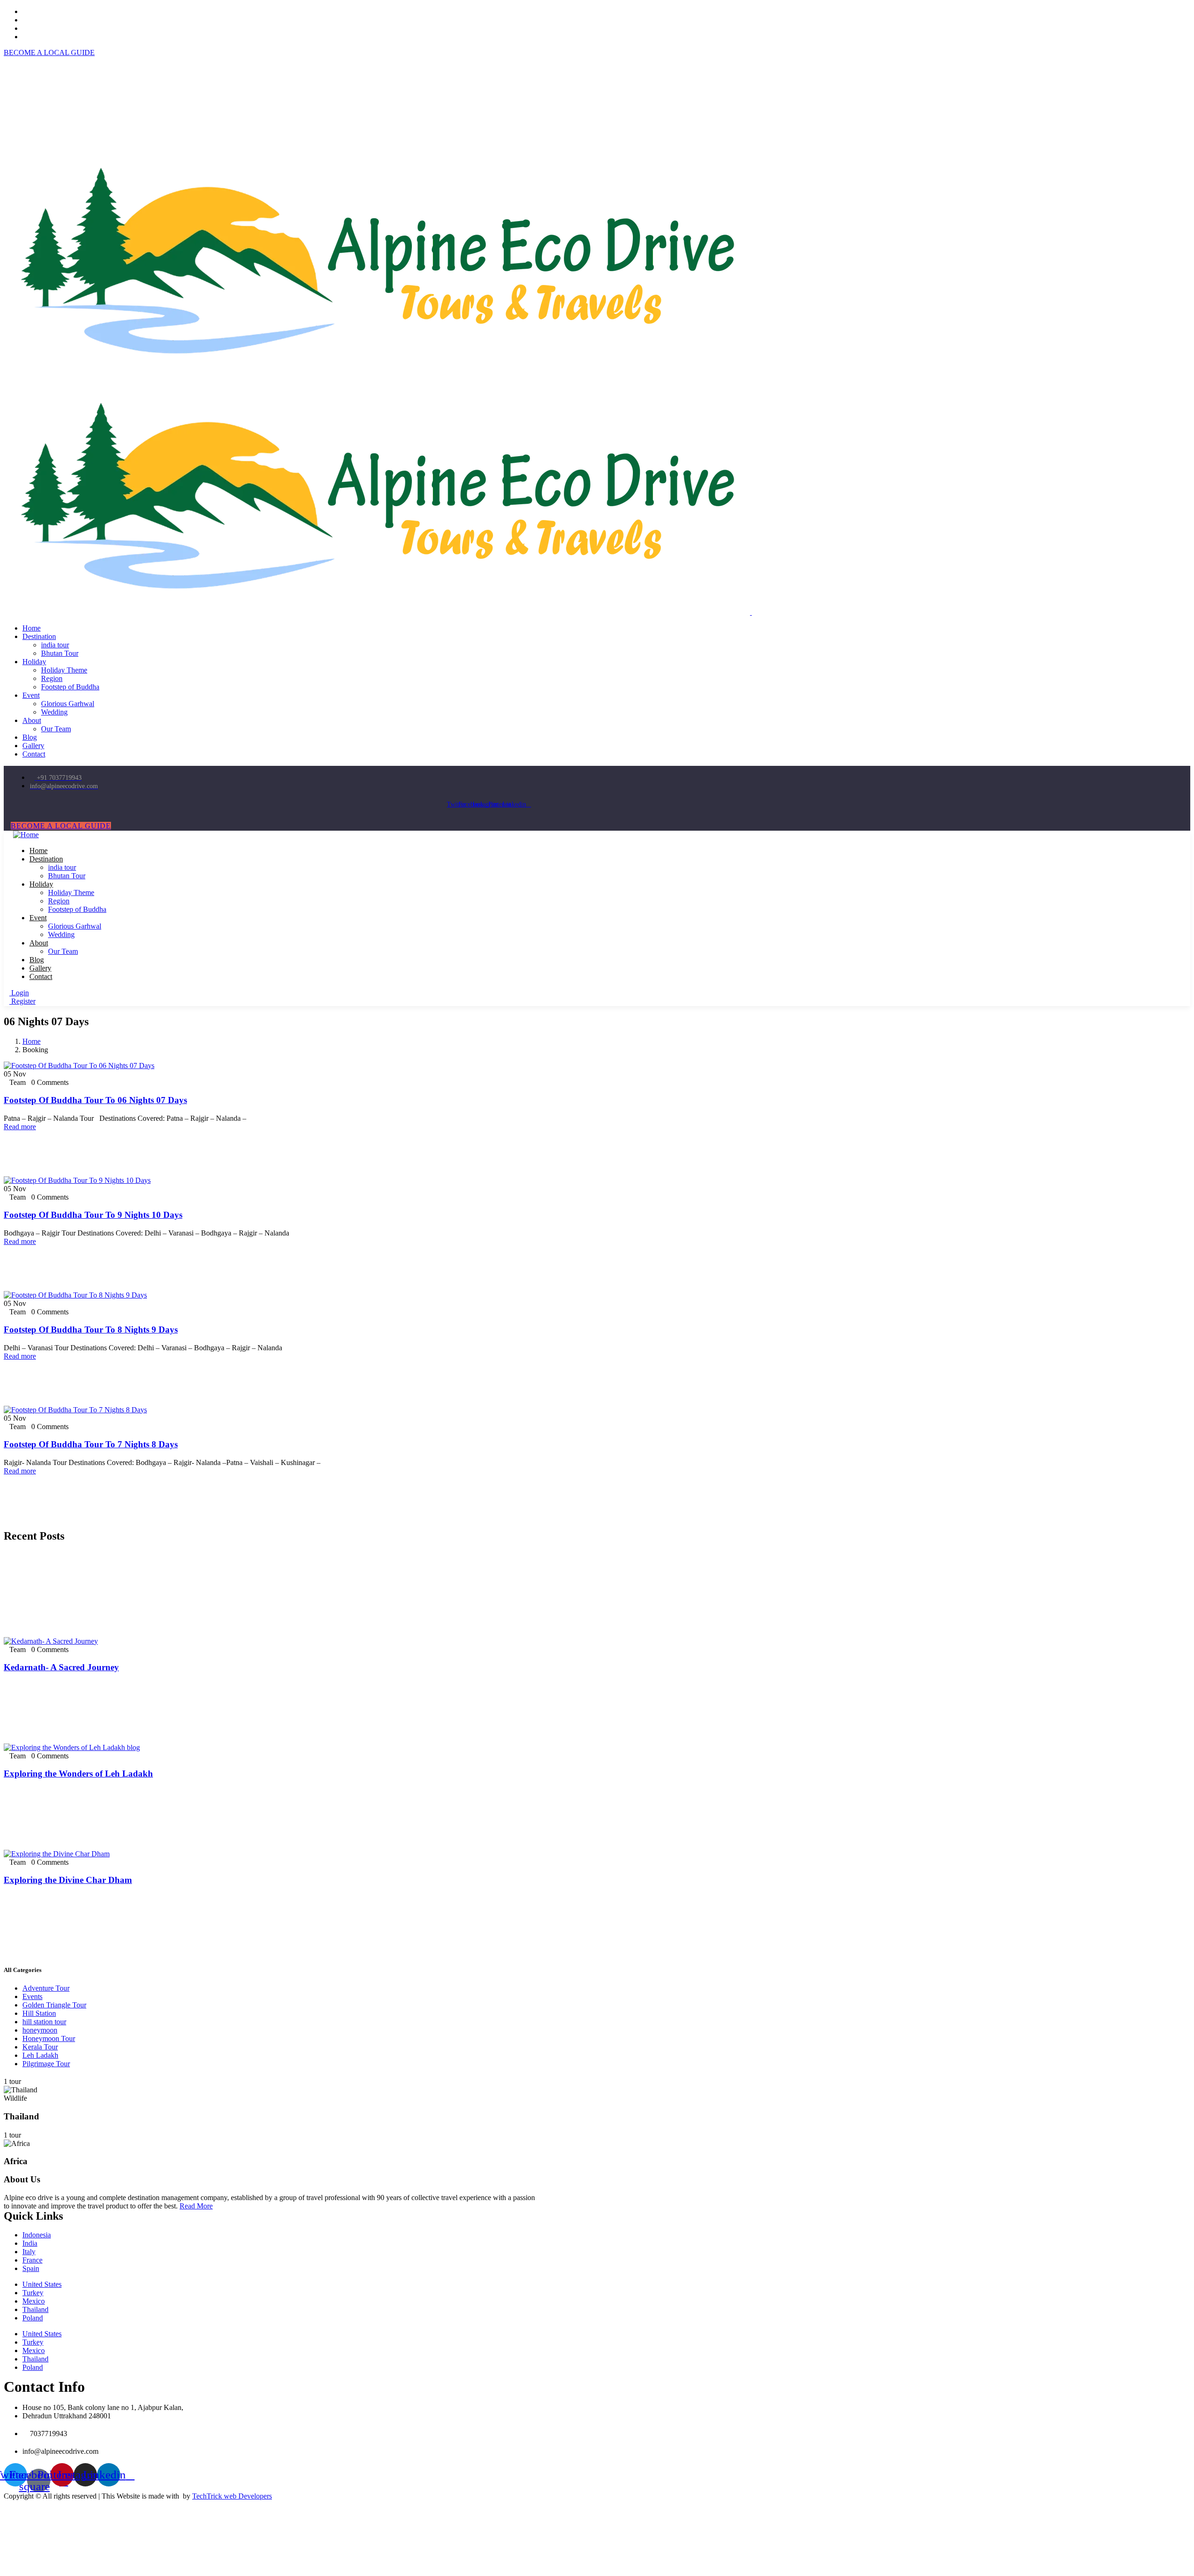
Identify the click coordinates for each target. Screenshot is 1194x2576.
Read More (196, 2206)
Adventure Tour (46, 1988)
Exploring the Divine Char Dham (68, 1880)
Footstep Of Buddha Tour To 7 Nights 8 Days (91, 1444)
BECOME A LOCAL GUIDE (49, 52)
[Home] (26, 835)
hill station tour (44, 2022)
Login (19, 993)
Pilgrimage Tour (46, 2064)
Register (22, 1001)
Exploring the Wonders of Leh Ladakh (78, 1774)
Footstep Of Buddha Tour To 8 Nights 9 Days (91, 1330)
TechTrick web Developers (232, 2496)
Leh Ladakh (40, 2055)
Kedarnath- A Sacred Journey (61, 1667)
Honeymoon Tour (49, 2038)
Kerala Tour (40, 2047)
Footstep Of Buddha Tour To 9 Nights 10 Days (93, 1215)
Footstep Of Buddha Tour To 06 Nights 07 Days (95, 1100)
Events (32, 1996)
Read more (20, 1127)
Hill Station (39, 2013)
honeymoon (40, 2030)
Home (31, 1041)
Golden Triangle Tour (54, 2005)
